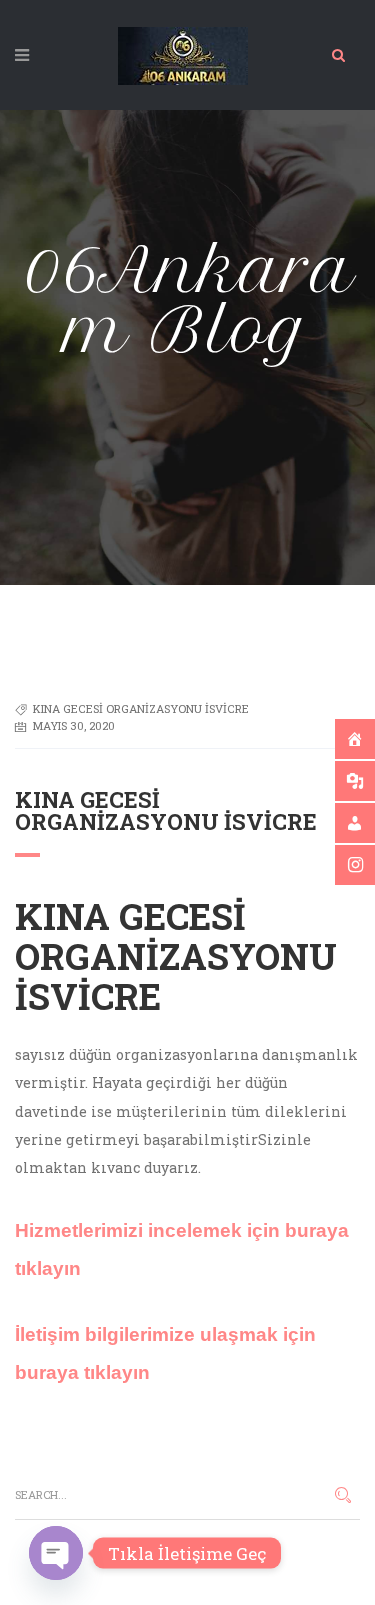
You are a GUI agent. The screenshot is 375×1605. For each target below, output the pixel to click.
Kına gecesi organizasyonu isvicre (141, 708)
